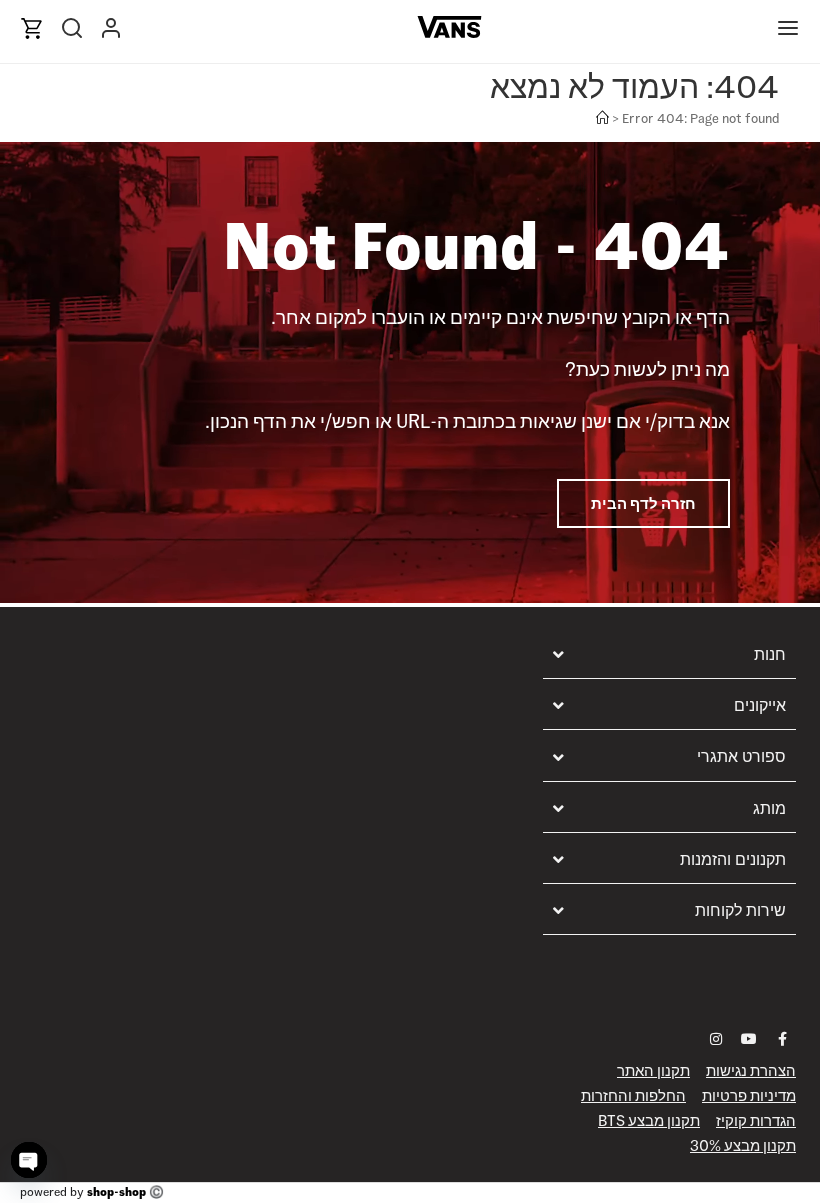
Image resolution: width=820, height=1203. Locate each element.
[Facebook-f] (782, 1039)
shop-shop (116, 1191)
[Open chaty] (29, 1160)
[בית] (602, 118)
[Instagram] (716, 1039)
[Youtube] (749, 1039)
